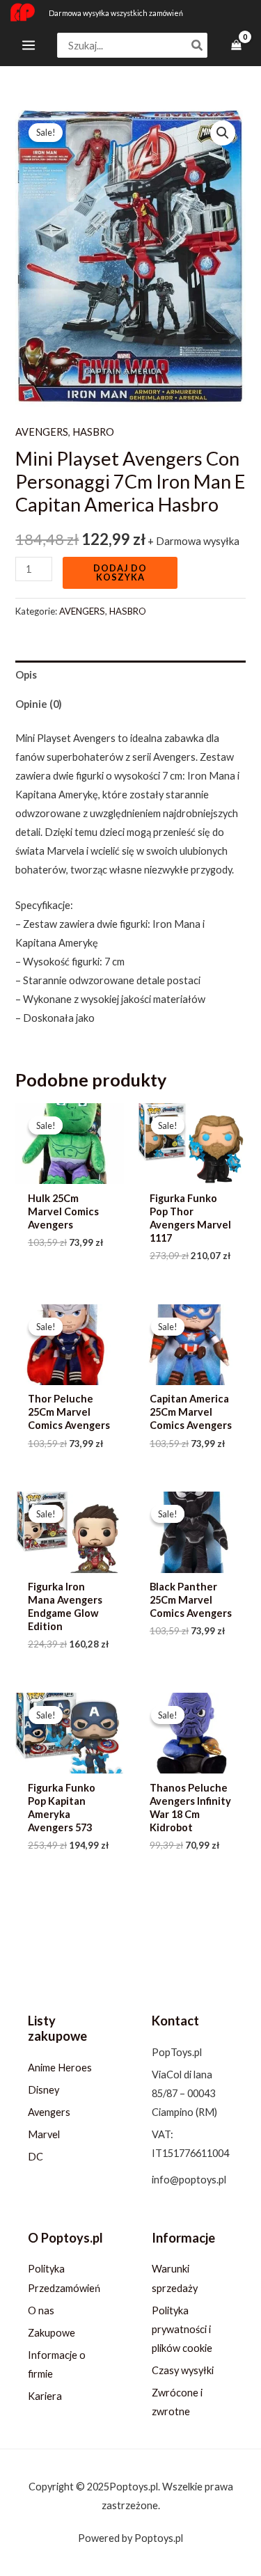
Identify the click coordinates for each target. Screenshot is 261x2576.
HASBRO (93, 432)
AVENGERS (42, 432)
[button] (223, 133)
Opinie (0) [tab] (39, 704)
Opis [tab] (26, 675)
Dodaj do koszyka (120, 572)
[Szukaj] (198, 46)
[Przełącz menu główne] (29, 45)
